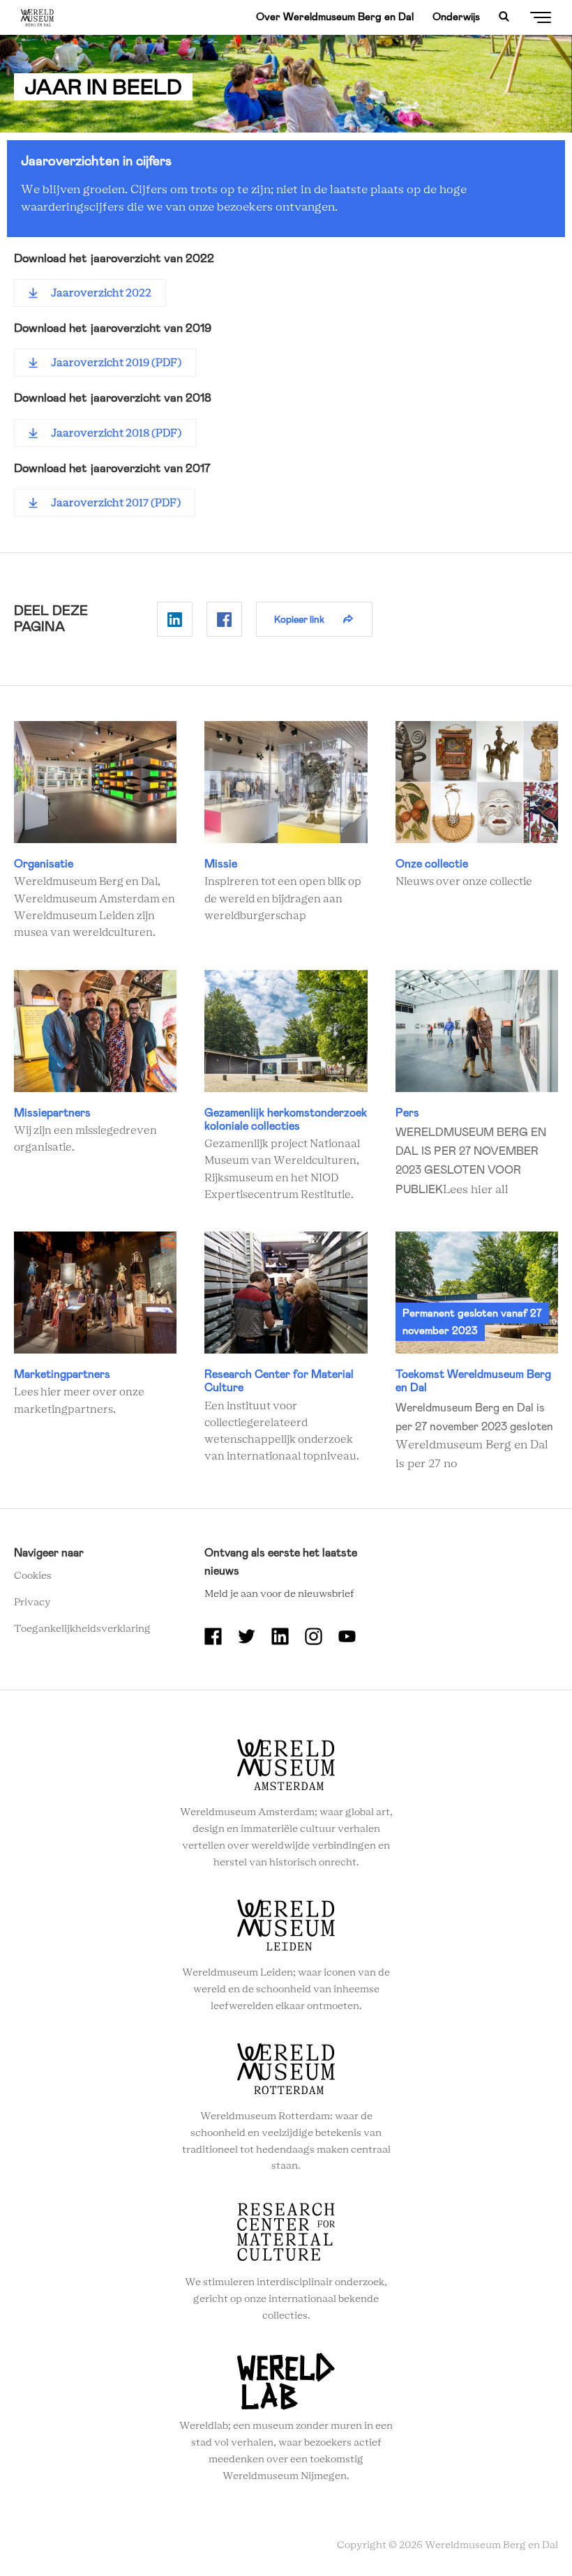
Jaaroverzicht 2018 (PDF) (116, 433)
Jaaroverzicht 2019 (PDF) (116, 363)
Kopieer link (299, 619)
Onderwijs (456, 17)
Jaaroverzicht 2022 (101, 293)
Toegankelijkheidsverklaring (82, 1629)
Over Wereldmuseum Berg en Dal (335, 17)
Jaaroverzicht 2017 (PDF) (116, 503)
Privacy (32, 1603)
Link (95, 831)
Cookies (33, 1576)
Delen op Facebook (224, 619)
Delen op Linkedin (175, 619)
